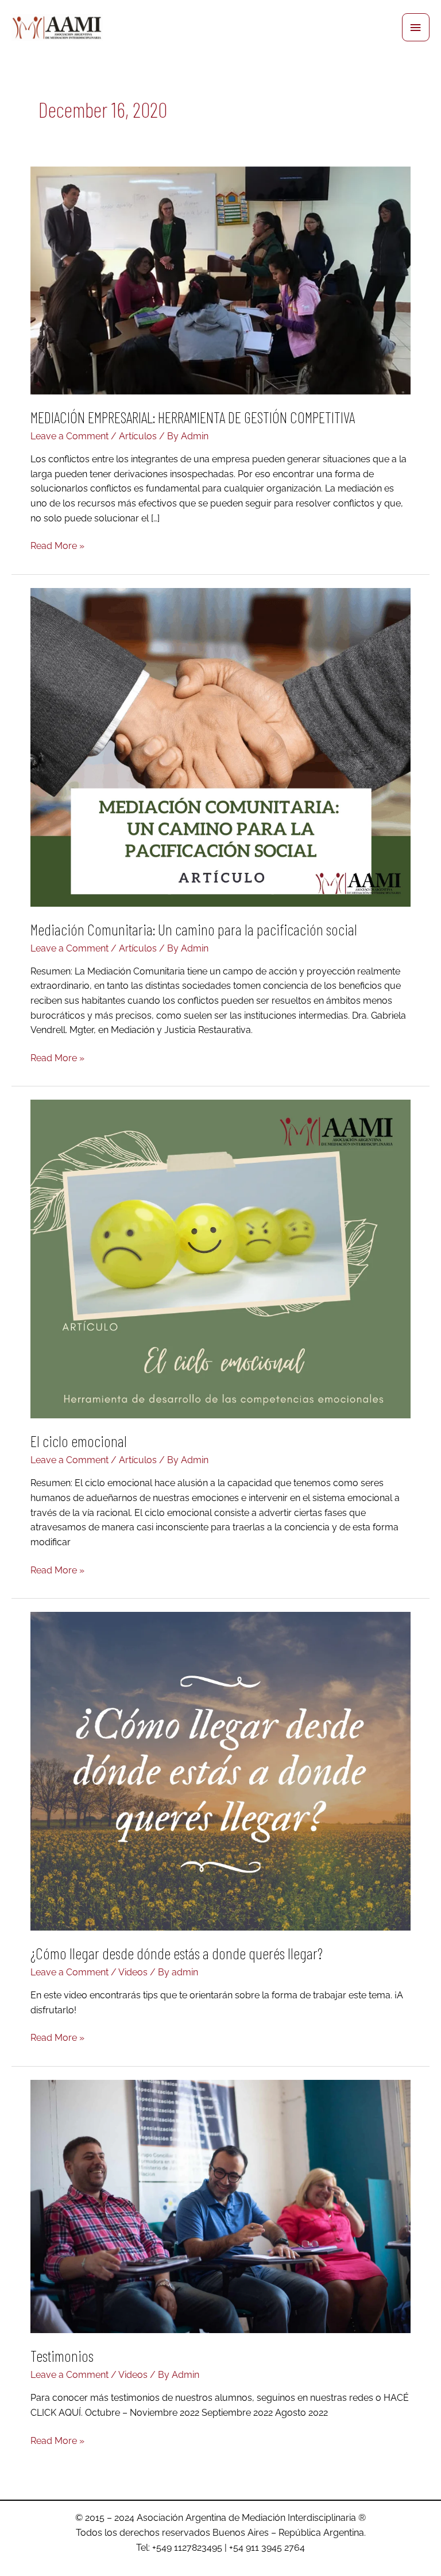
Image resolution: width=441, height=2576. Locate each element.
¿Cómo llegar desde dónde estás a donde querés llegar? (177, 1953)
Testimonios (62, 2355)
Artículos (138, 436)
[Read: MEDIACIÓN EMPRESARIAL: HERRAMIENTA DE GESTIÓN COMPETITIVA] (220, 279)
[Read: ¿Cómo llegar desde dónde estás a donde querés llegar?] (220, 1770)
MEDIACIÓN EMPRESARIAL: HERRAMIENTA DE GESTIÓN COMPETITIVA (193, 417)
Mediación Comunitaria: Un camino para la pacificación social (194, 929)
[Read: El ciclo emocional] (220, 1258)
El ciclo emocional (79, 1441)
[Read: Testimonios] (220, 2205)
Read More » (57, 545)
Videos (133, 1972)
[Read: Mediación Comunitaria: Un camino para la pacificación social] (220, 746)
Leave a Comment (69, 436)
